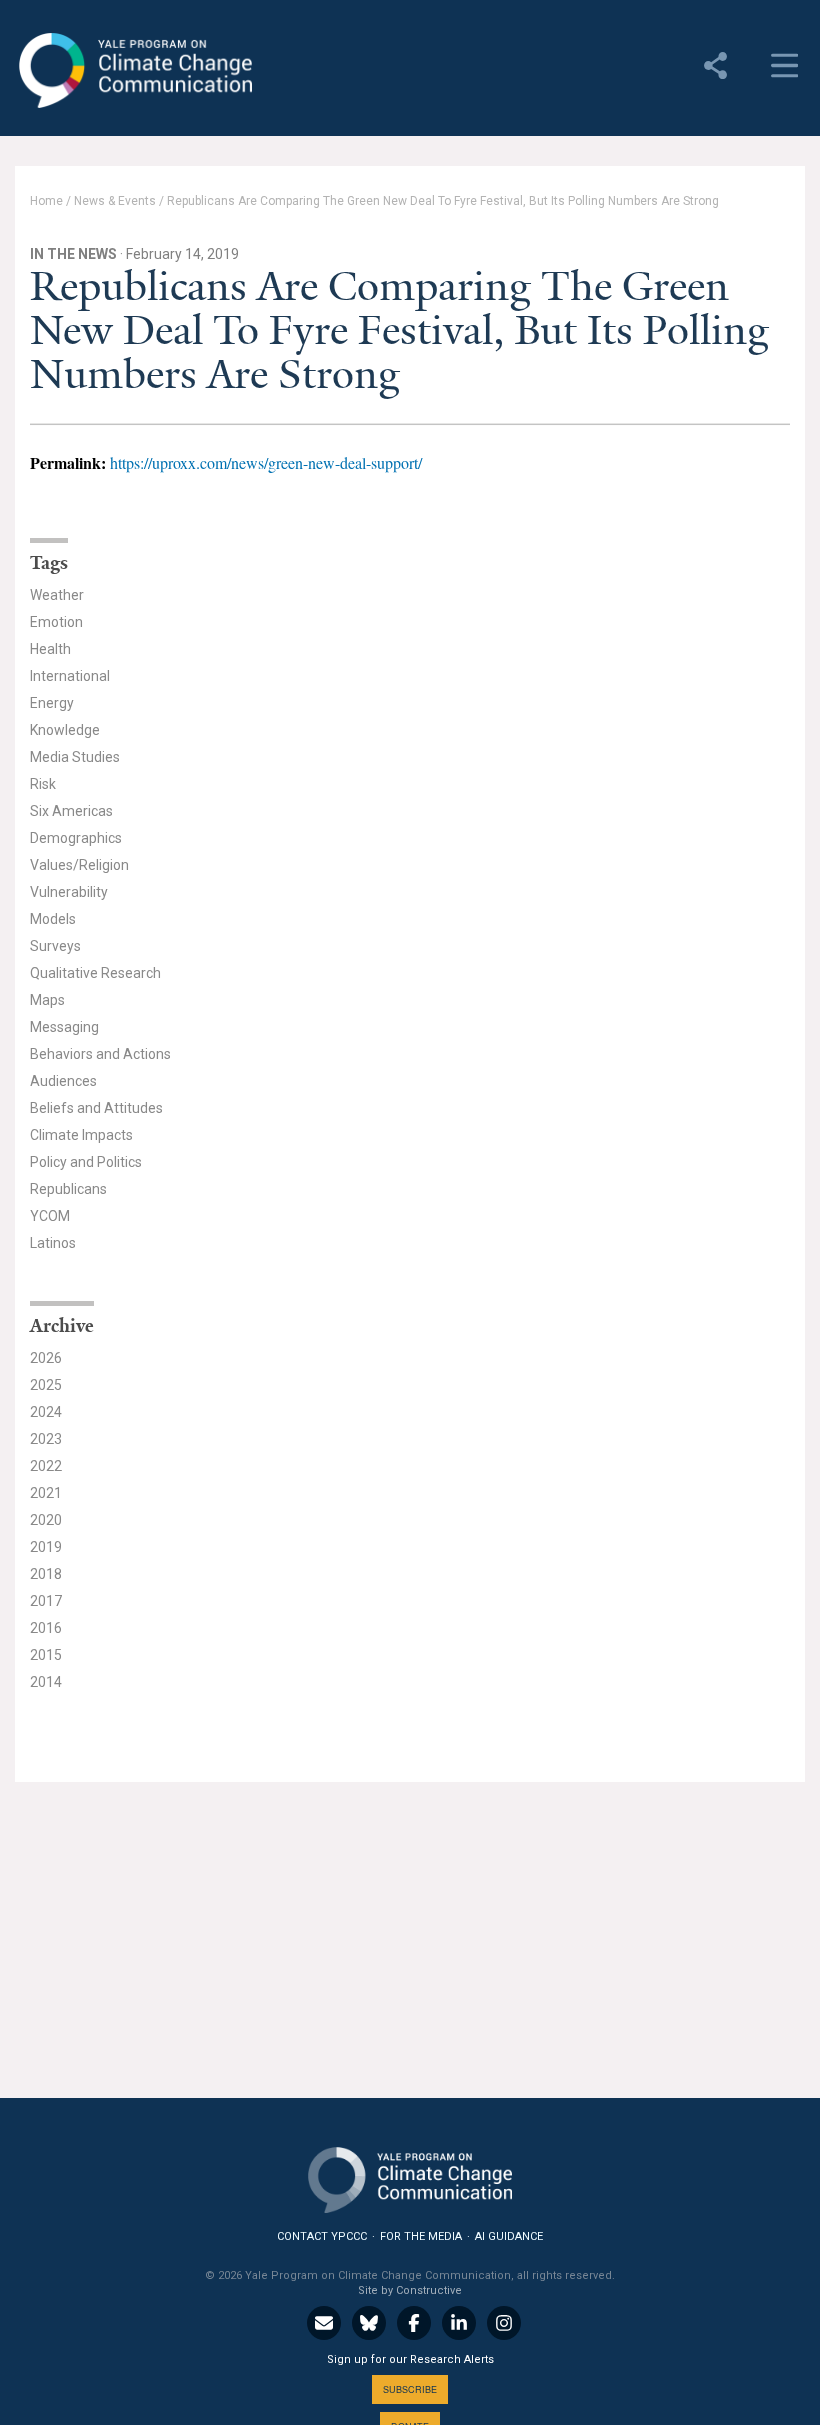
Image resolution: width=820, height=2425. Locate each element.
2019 (46, 1547)
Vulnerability (69, 892)
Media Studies (75, 757)
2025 (46, 1385)
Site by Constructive (410, 2290)
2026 (46, 1358)
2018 (46, 1574)
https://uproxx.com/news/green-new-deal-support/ (266, 462)
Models (53, 919)
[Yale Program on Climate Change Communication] (410, 2175)
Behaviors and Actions (100, 1054)
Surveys (55, 946)
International (70, 676)
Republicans (68, 1189)
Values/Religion (79, 865)
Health (50, 649)
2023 (46, 1439)
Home (46, 201)
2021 (46, 1493)
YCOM (50, 1216)
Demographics (76, 838)
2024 (46, 1412)
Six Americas (71, 811)
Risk (43, 784)
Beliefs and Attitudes (96, 1108)
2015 (46, 1655)
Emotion (56, 622)
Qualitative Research (95, 973)
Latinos (53, 1243)
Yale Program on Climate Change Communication (133, 71)
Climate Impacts (81, 1135)
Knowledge (65, 730)
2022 (46, 1466)
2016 (46, 1628)
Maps (47, 1000)
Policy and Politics (86, 1162)
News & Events (115, 201)
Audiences (63, 1081)
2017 (46, 1601)
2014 (46, 1682)
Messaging (64, 1027)
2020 (46, 1520)
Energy (52, 703)
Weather (57, 595)
